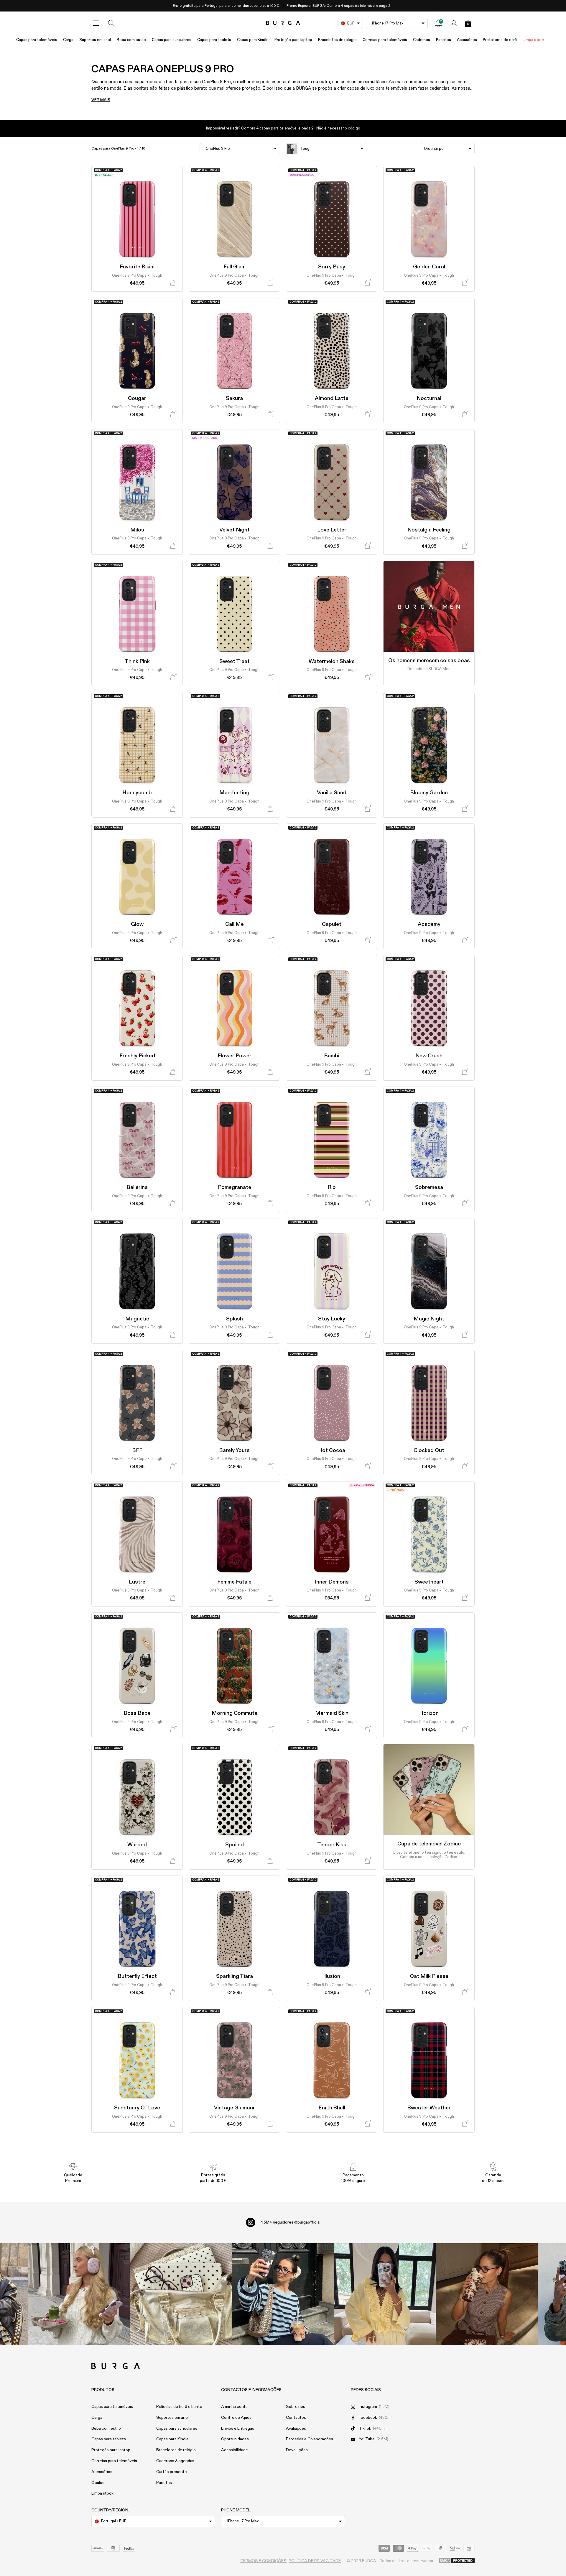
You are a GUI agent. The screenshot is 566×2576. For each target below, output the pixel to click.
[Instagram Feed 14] (181, 2294)
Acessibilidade (235, 2450)
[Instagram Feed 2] (385, 2294)
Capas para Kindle (253, 40)
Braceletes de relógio (337, 40)
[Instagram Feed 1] (283, 2294)
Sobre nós (296, 2407)
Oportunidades (235, 2439)
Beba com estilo (131, 40)
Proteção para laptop (293, 40)
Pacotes (444, 40)
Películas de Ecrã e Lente (179, 2407)
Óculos (98, 2483)
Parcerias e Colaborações (310, 2439)
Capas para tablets (214, 40)
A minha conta (234, 2407)
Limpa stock (533, 40)
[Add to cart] (173, 283)
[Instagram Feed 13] (79, 2294)
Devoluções (297, 2450)
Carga (68, 40)
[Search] (111, 23)
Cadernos (422, 40)
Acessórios (467, 40)
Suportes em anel (95, 40)
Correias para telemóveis (385, 40)
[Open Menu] (96, 23)
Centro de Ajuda (236, 2418)
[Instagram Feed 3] (487, 2294)
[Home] (283, 23)
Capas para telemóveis (37, 40)
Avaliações (296, 2429)
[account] (454, 23)
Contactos (296, 2418)
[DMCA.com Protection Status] (457, 2561)
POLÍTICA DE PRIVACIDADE (315, 2561)
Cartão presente (172, 2472)
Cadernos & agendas (175, 2461)
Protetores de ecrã (500, 40)
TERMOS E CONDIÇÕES (263, 2561)
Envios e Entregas (238, 2429)
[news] (438, 23)
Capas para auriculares (172, 40)
